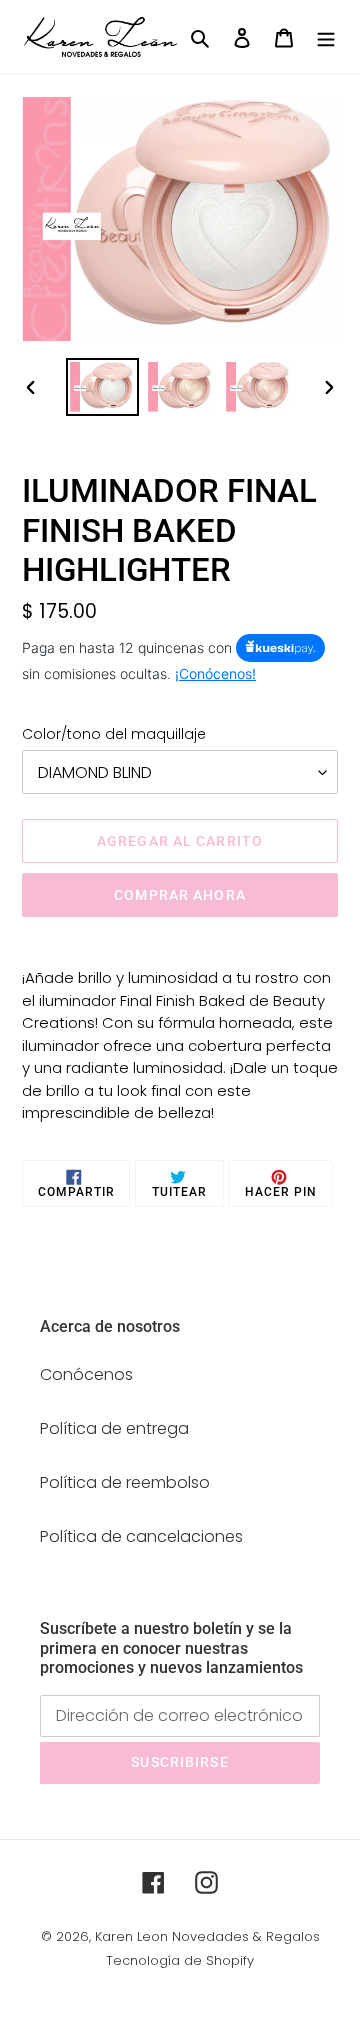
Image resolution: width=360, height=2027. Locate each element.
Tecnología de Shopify (180, 1960)
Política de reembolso (125, 1482)
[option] (102, 387)
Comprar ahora (180, 895)
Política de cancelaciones (141, 1536)
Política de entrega (114, 1428)
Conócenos (86, 1374)
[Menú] (326, 37)
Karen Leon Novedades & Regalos (207, 1936)
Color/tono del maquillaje (114, 734)
